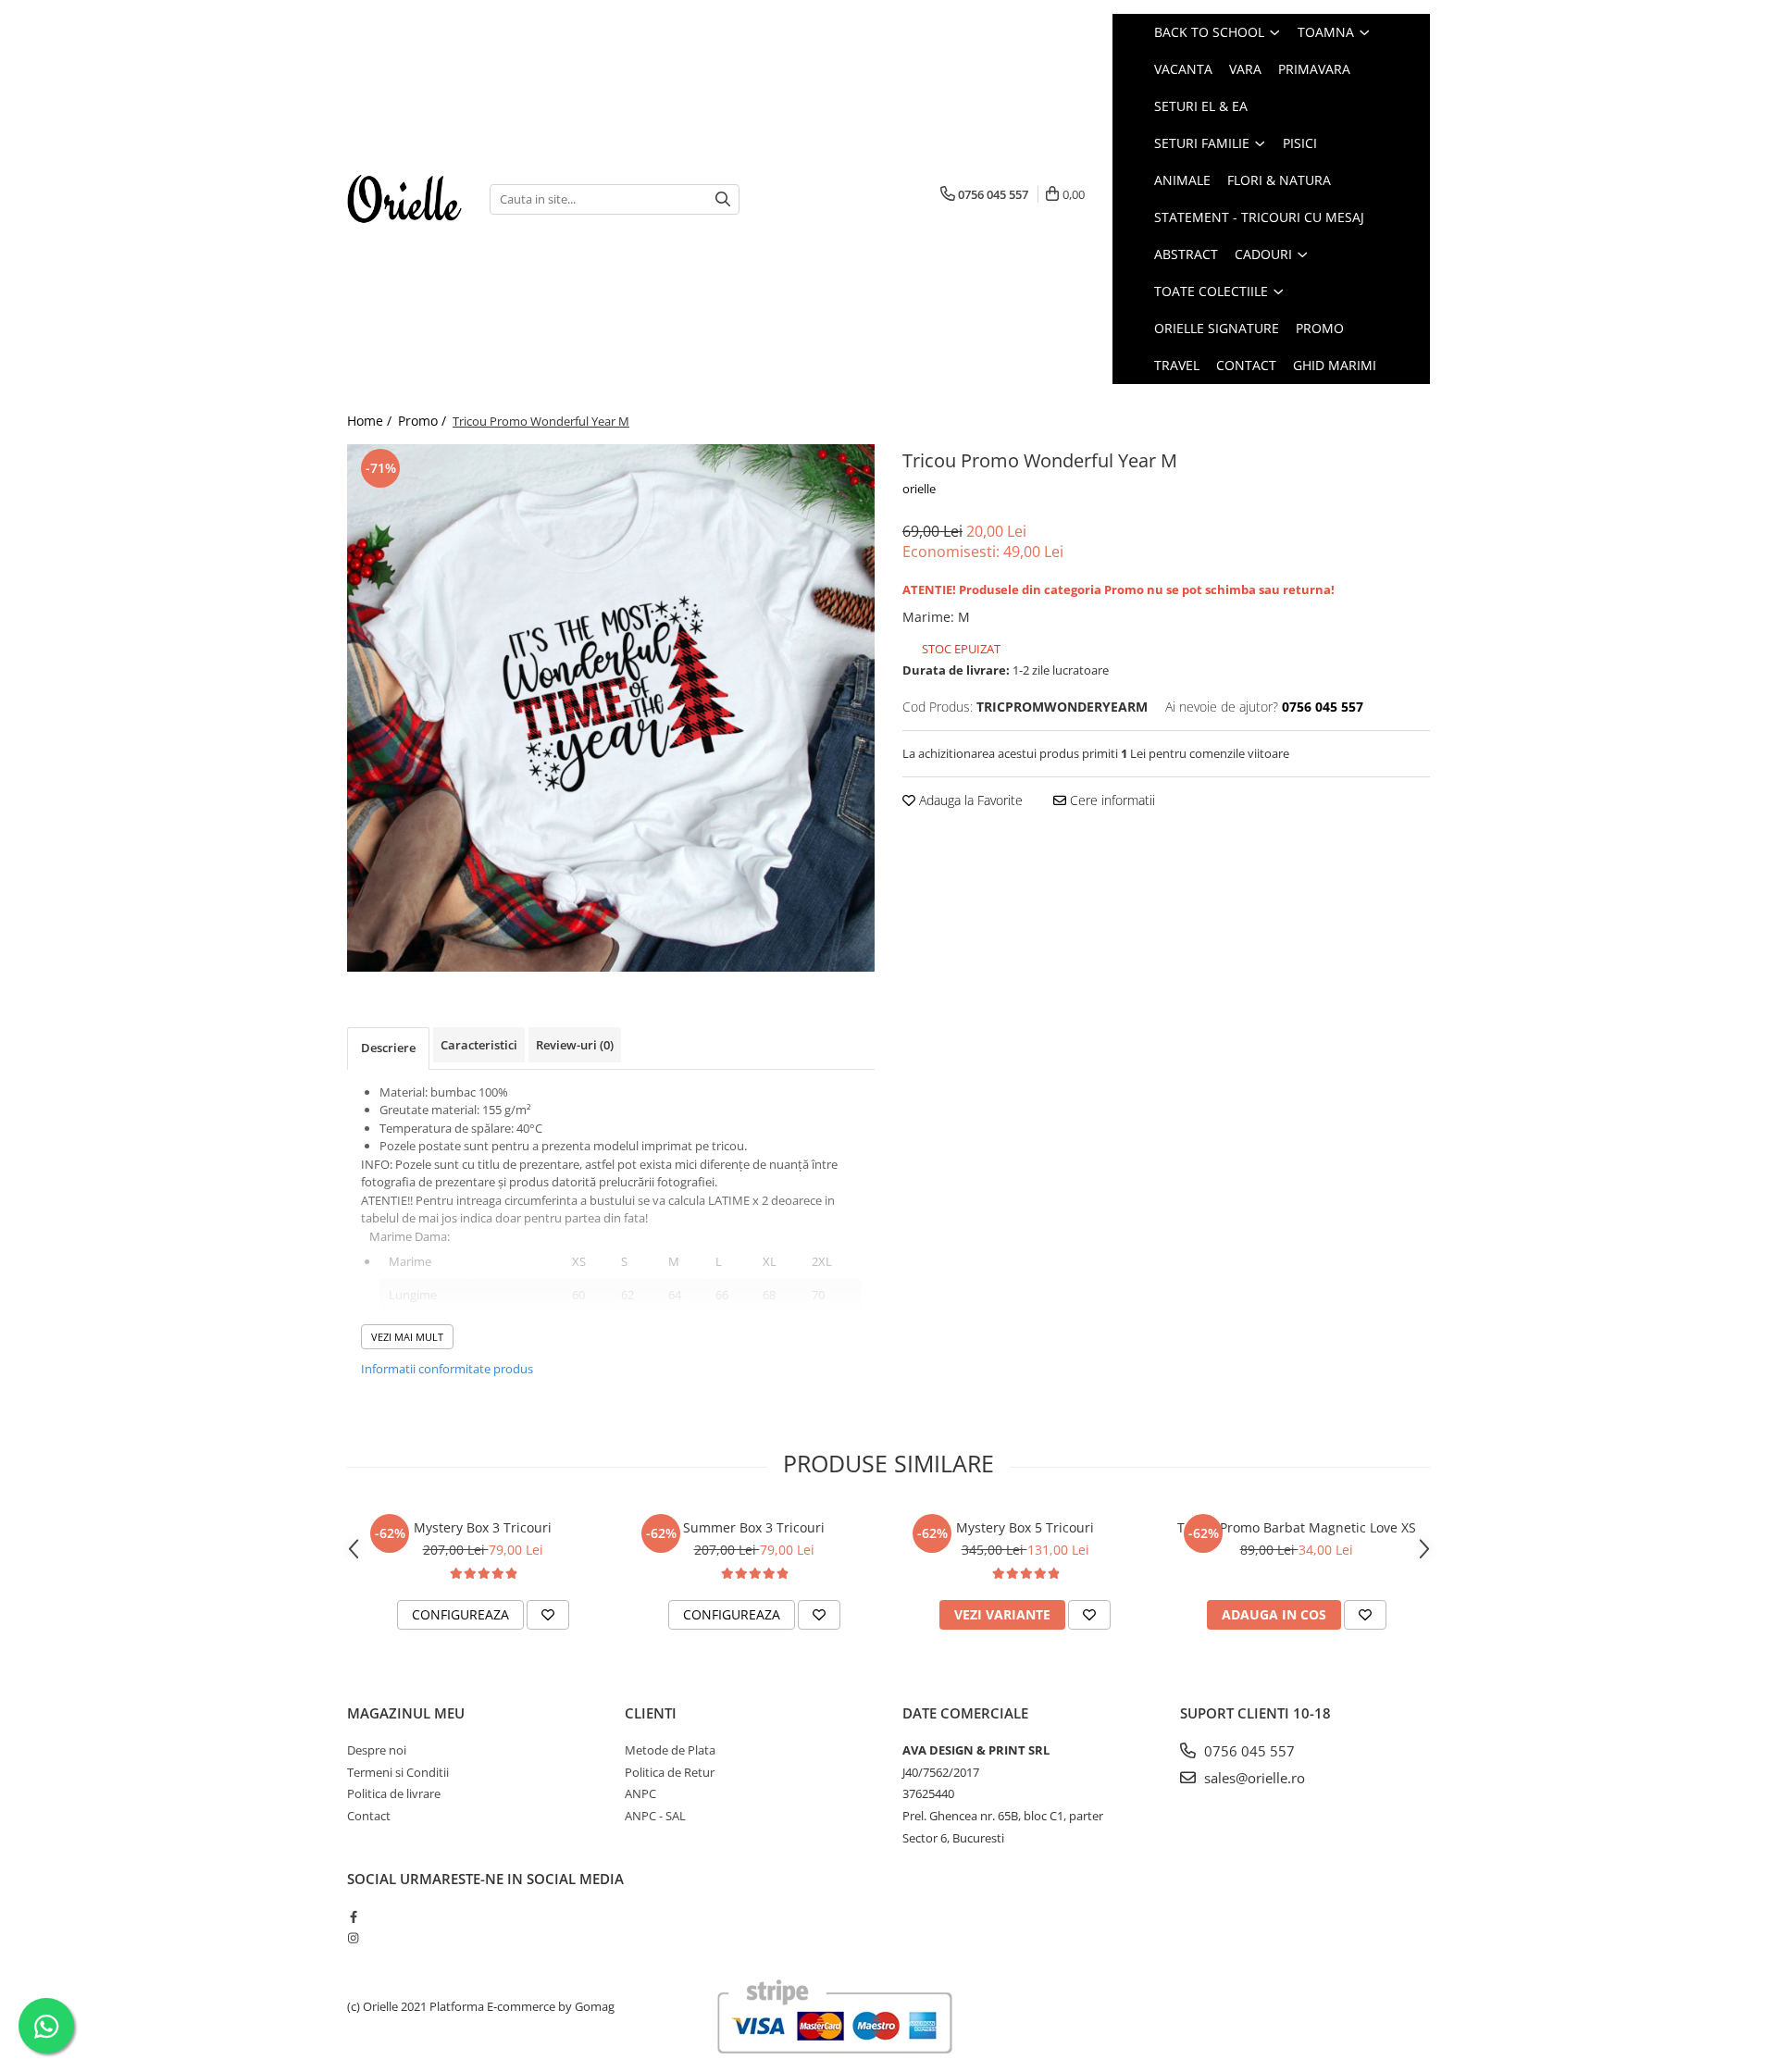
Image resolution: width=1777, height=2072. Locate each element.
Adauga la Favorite (969, 800)
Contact (1246, 365)
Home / (371, 421)
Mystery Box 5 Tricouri (1025, 1527)
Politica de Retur (670, 1772)
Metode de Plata (670, 1750)
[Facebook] (353, 1917)
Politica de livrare (394, 1793)
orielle (919, 489)
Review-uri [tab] (575, 1045)
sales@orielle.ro (1253, 1778)
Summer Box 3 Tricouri (754, 1527)
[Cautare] (723, 199)
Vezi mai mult (407, 1337)
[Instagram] (353, 1938)
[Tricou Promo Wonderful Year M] (611, 708)
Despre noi (377, 1750)
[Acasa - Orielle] (404, 199)
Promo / (424, 421)
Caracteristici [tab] (479, 1045)
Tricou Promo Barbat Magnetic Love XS (1297, 1527)
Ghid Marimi (1335, 365)
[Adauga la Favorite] (548, 1615)
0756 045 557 (1248, 1751)
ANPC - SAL (655, 1816)
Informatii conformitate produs (447, 1369)
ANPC (640, 1793)
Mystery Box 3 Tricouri (483, 1527)
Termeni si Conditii (398, 1772)
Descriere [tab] (388, 1048)
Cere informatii (1111, 800)
